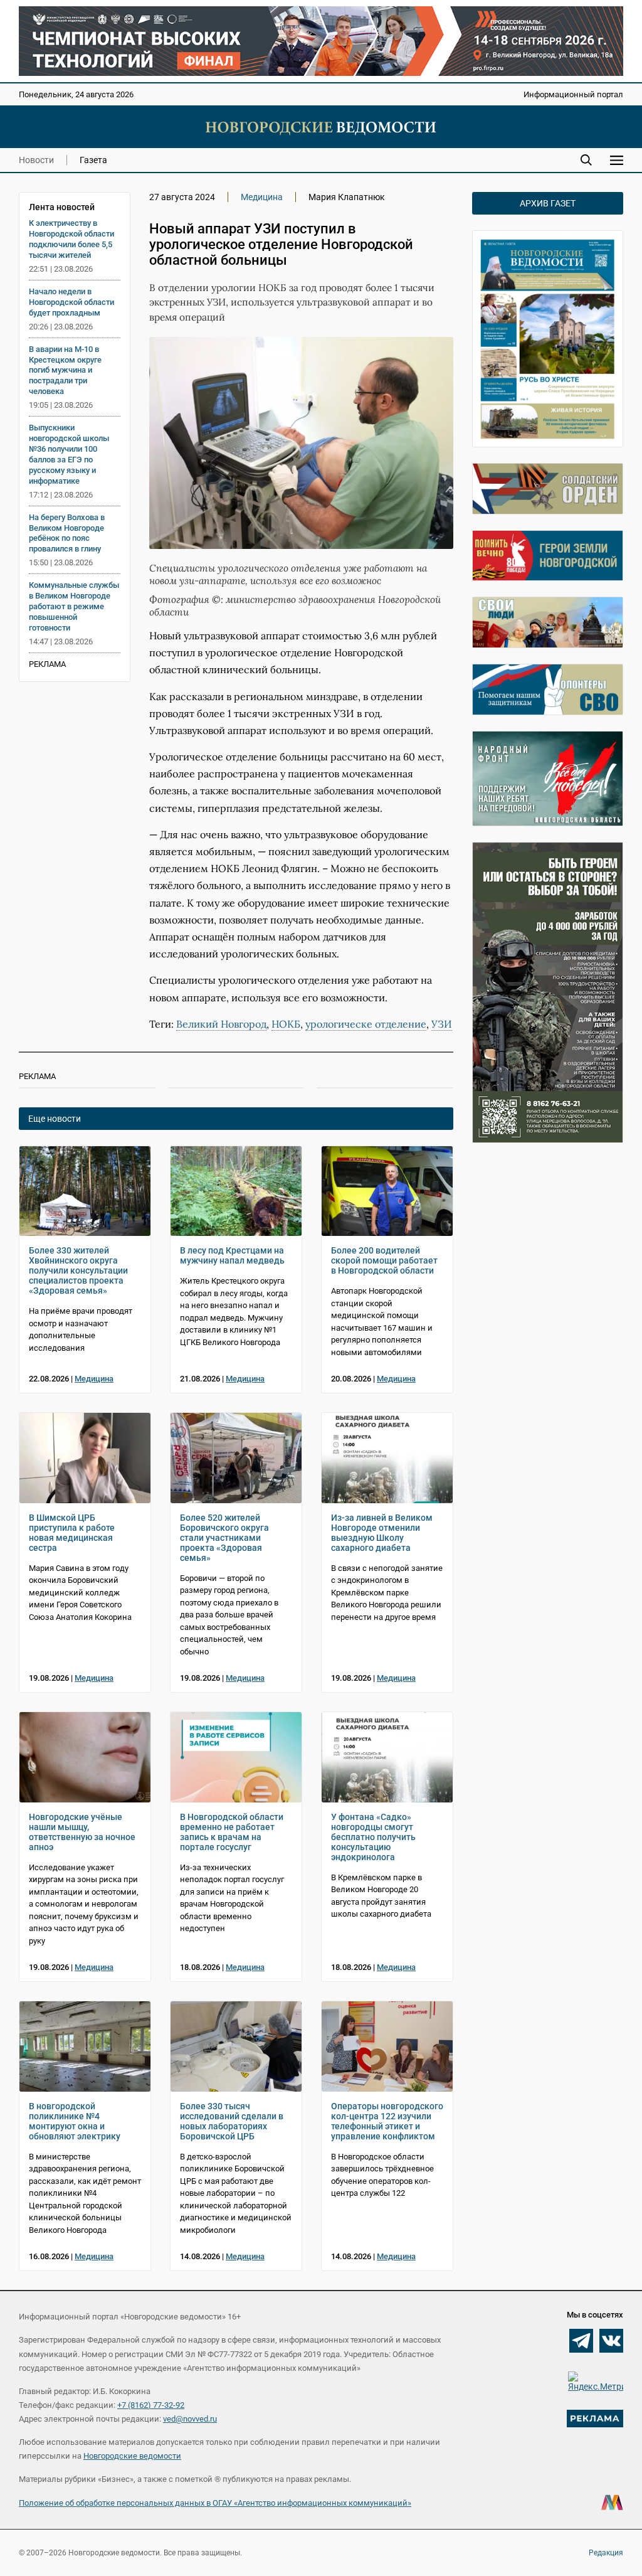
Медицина (262, 197)
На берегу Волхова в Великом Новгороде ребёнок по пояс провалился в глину (67, 533)
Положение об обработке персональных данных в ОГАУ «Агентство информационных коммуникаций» (215, 2503)
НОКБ (286, 1024)
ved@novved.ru (190, 2419)
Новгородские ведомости (132, 2456)
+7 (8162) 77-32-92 (151, 2405)
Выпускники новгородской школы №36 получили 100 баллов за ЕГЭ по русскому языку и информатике (69, 454)
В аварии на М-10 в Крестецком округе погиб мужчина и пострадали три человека (65, 370)
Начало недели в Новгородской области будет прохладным (71, 302)
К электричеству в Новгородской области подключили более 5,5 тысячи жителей (71, 239)
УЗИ (442, 1024)
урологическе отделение (366, 1024)
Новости (36, 160)
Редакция (606, 2553)
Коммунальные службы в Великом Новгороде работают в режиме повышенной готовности (74, 606)
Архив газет (548, 203)
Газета (93, 160)
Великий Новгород (221, 1024)
